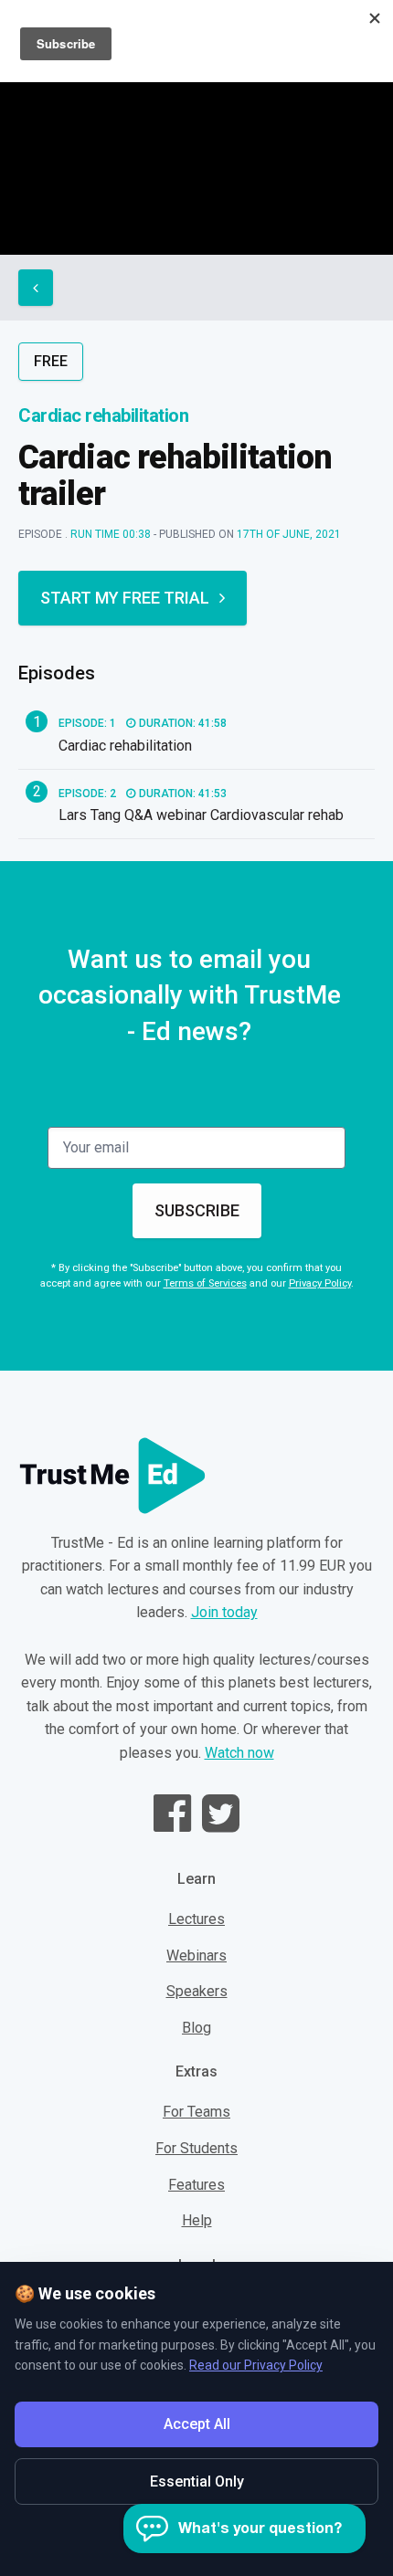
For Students (196, 2148)
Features (196, 2185)
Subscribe (197, 1210)
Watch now (239, 1753)
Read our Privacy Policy (256, 2365)
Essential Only (197, 2481)
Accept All (197, 2424)
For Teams (196, 2112)
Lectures (196, 1919)
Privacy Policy (320, 1283)
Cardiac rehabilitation (103, 415)
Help (197, 2220)
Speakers (197, 1991)
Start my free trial (125, 598)
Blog (196, 2028)
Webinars (196, 1956)
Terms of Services (205, 1283)
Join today (224, 1612)
